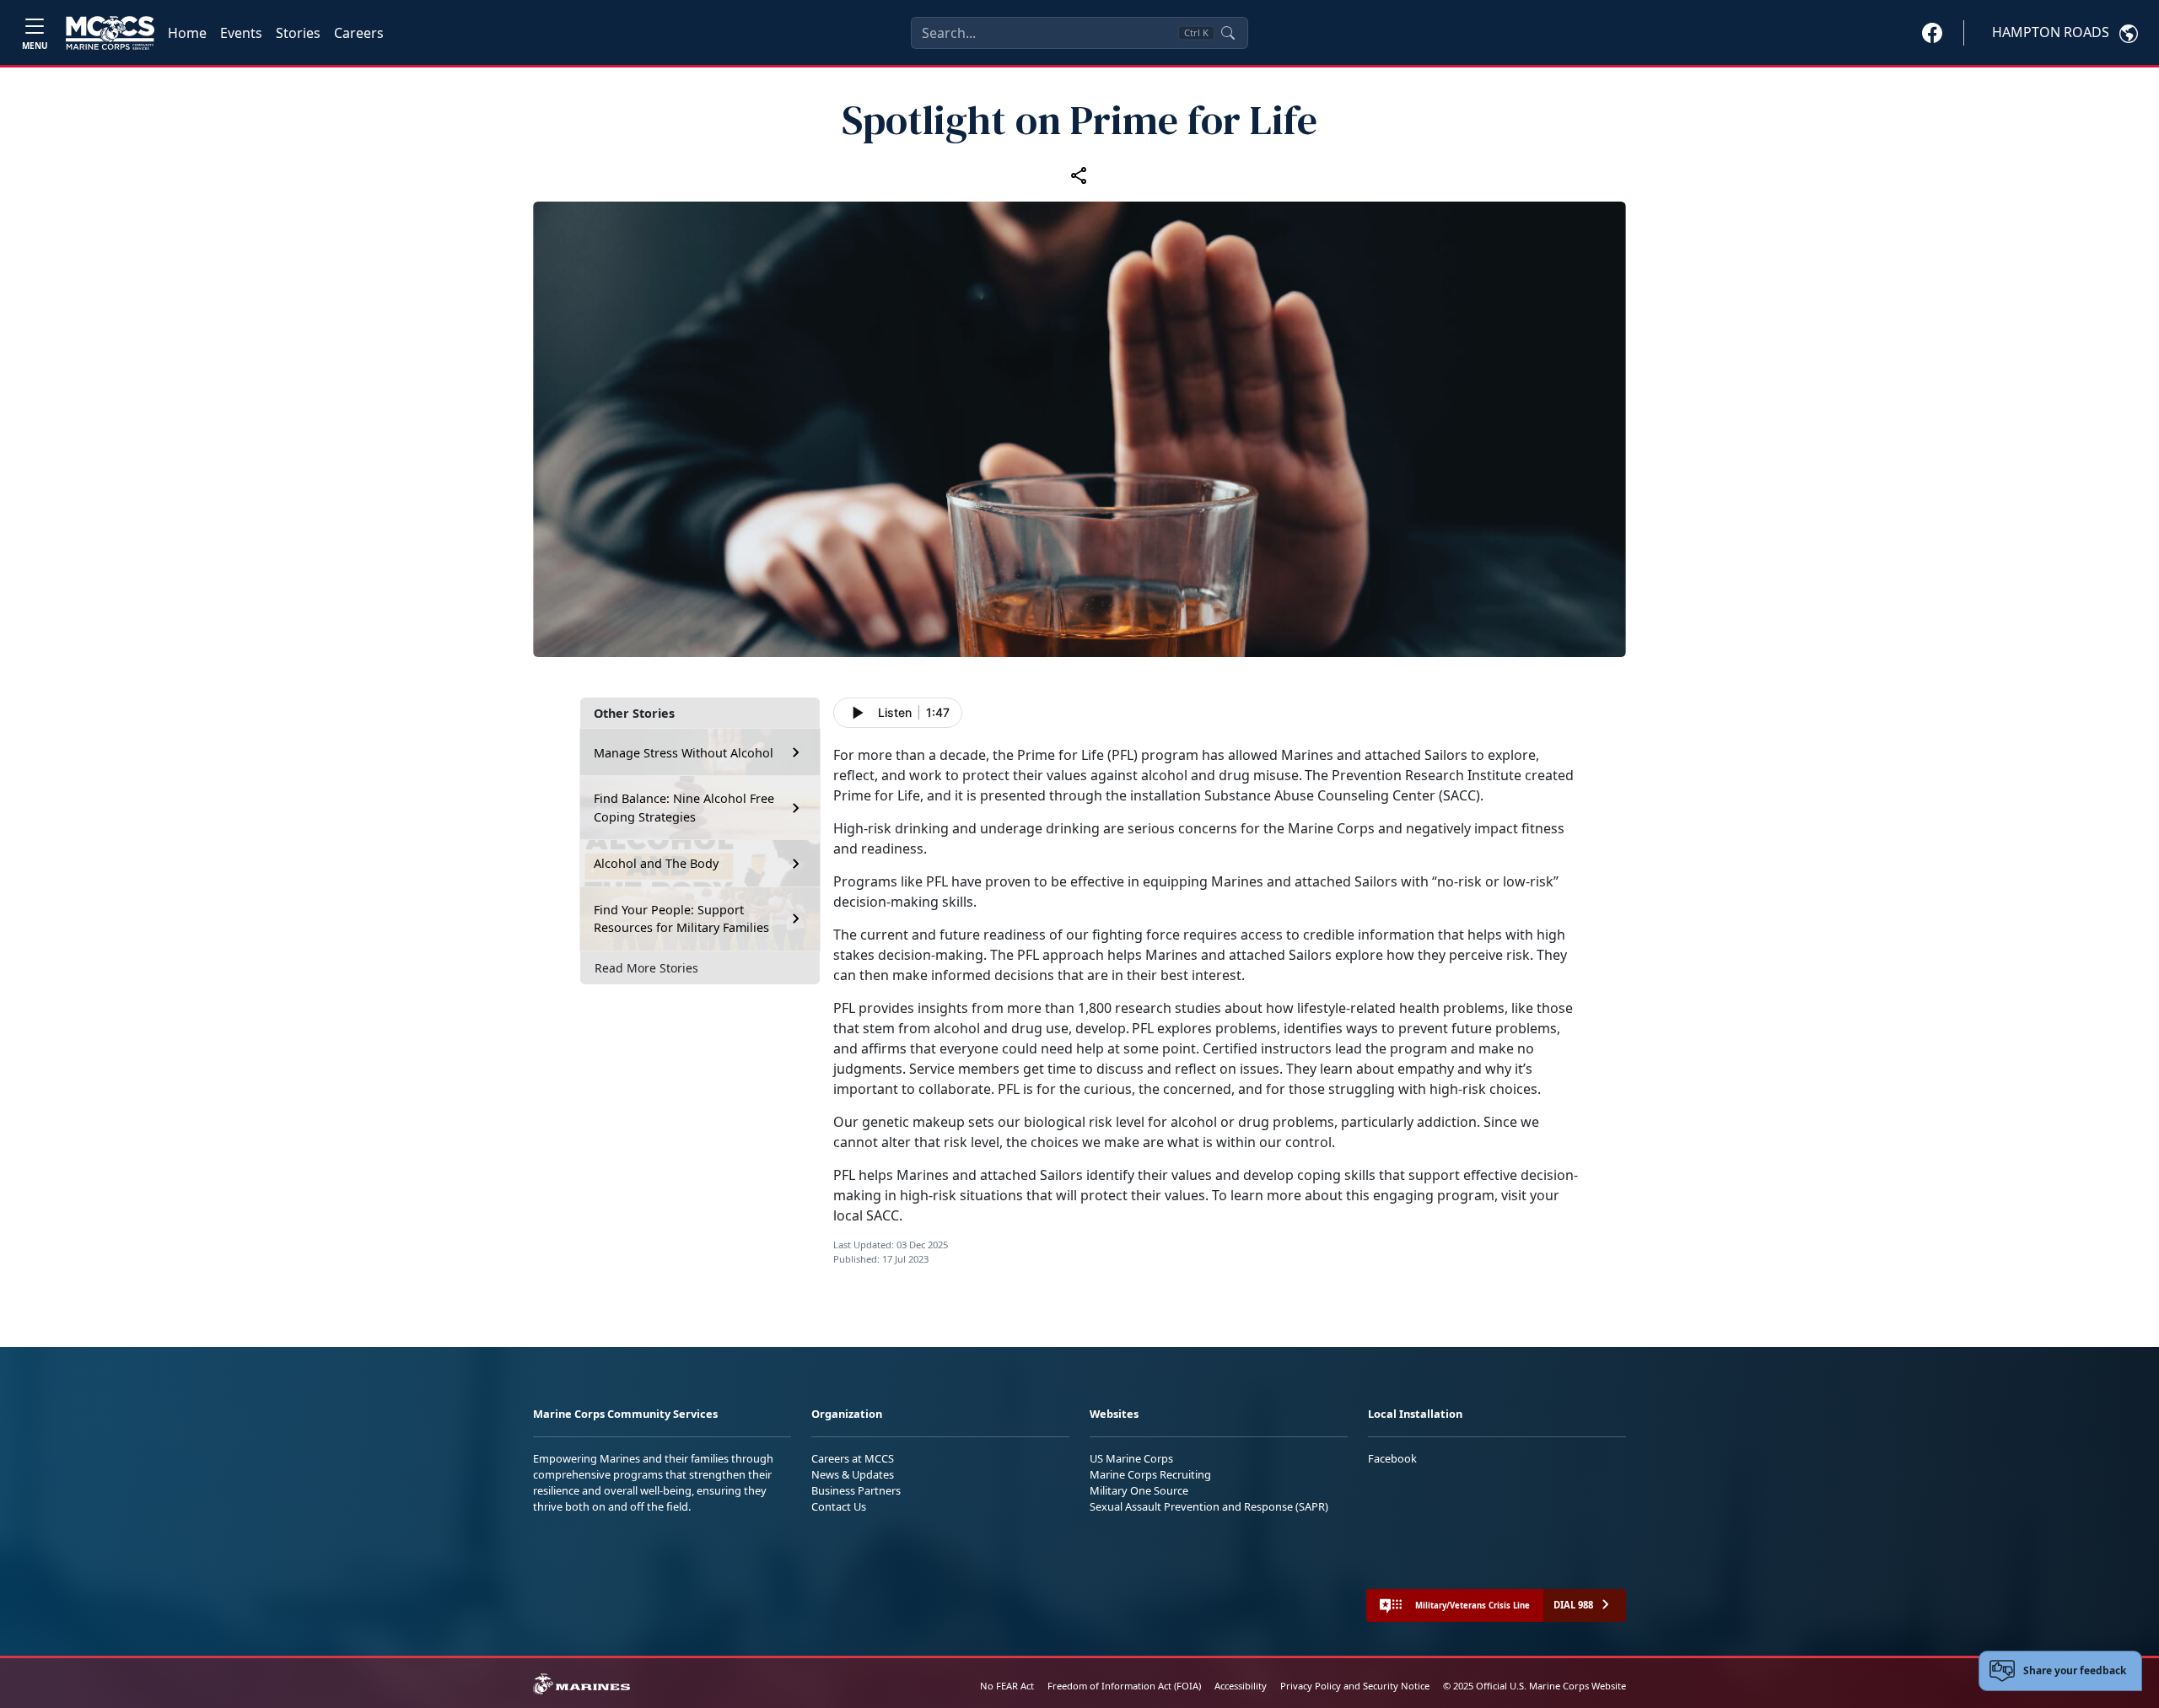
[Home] (110, 33)
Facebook (1392, 1458)
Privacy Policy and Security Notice (1355, 1686)
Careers (359, 33)
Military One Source (1139, 1490)
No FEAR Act (1007, 1686)
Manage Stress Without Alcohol (684, 753)
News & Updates (853, 1474)
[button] (1932, 32)
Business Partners (856, 1490)
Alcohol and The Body (656, 863)
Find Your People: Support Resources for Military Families (681, 919)
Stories (298, 33)
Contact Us (839, 1506)
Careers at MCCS (853, 1458)
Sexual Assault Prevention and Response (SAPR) (1209, 1506)
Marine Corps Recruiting (1150, 1474)
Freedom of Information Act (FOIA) (1124, 1686)
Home (187, 33)
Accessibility (1241, 1686)
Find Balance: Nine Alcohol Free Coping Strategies (684, 808)
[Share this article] (1079, 175)
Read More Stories (646, 968)
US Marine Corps (1131, 1458)
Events (241, 33)
